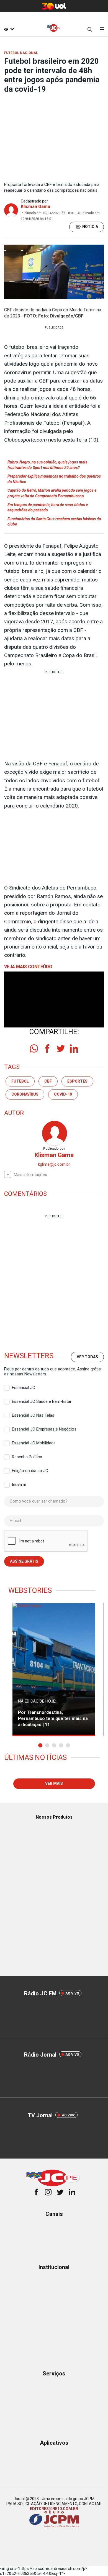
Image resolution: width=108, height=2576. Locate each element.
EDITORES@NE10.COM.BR (54, 2509)
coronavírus (25, 1094)
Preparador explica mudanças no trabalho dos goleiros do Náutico (54, 479)
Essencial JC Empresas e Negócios (44, 1429)
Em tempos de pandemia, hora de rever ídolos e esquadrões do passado (48, 507)
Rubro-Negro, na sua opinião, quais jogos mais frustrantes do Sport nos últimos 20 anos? (47, 465)
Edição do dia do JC (30, 1471)
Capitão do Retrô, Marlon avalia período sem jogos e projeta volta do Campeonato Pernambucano (52, 493)
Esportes (77, 1081)
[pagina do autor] (54, 1133)
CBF (48, 1081)
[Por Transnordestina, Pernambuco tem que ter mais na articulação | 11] (54, 1670)
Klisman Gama (35, 207)
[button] (40, 1745)
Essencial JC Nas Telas (33, 1415)
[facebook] (47, 1049)
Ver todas (87, 1357)
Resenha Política (27, 1457)
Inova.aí (19, 1485)
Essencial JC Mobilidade (34, 1443)
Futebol (20, 1081)
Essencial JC (24, 1388)
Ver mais (54, 1783)
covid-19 (63, 1094)
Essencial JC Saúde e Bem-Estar (42, 1401)
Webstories (30, 1590)
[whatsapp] (34, 1049)
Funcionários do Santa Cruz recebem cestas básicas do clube (54, 522)
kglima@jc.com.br (54, 1164)
